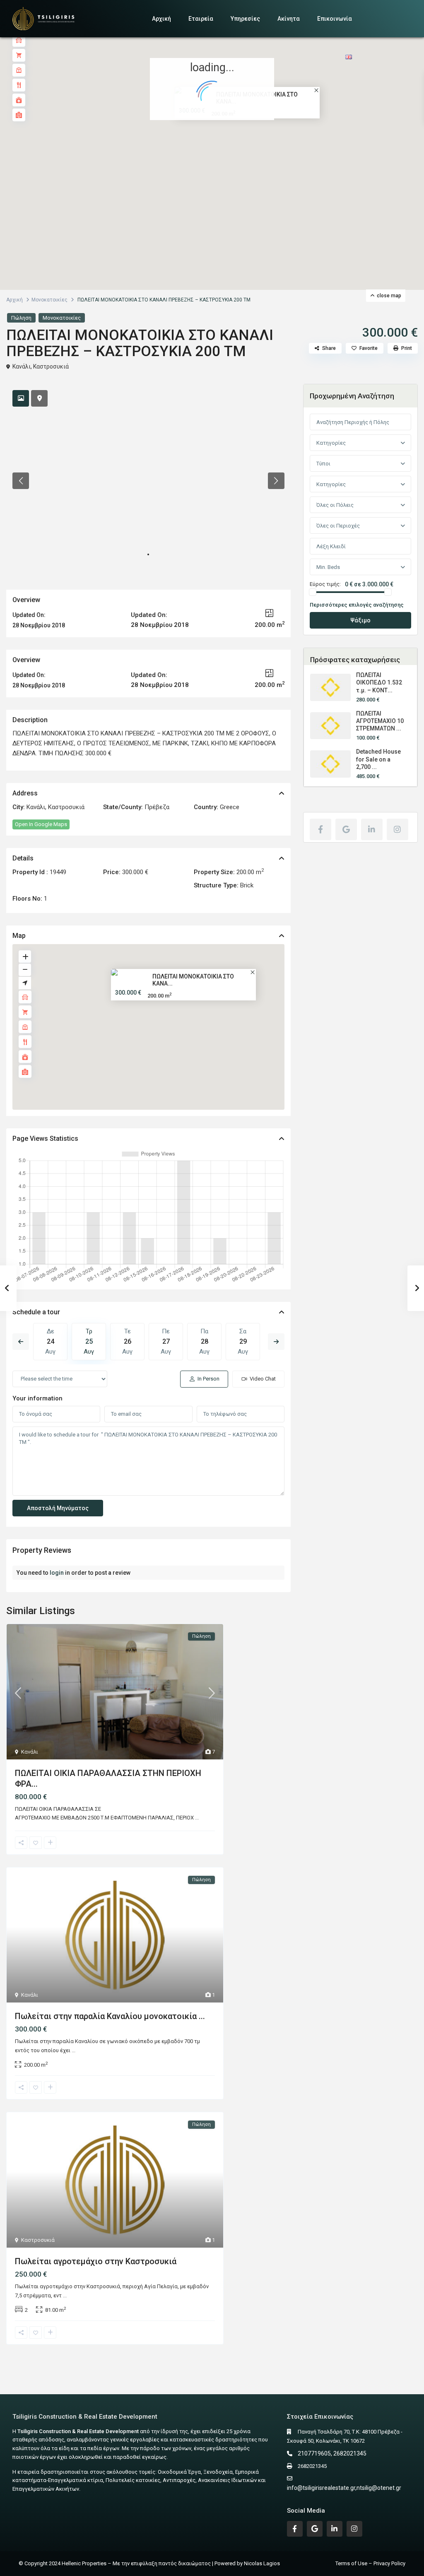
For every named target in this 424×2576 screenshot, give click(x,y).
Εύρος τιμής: (325, 584)
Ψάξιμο (360, 620)
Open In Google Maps (41, 824)
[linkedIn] (372, 829)
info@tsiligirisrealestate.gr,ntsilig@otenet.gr (344, 2488)
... (197, 1818)
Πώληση (21, 318)
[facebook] (320, 829)
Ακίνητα (289, 19)
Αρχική (161, 19)
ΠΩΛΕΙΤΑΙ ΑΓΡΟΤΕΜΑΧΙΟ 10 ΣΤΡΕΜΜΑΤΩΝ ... (380, 721)
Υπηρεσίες (245, 19)
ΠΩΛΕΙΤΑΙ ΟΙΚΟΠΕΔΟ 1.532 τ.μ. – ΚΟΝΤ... (379, 682)
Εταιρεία (201, 19)
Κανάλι (22, 366)
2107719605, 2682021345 (332, 2453)
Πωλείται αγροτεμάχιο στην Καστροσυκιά (96, 2261)
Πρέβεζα (157, 807)
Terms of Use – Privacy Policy (370, 2563)
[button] (230, 149)
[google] (346, 829)
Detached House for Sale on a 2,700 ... (378, 759)
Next (276, 1342)
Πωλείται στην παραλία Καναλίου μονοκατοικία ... (110, 2016)
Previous (21, 1342)
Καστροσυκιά (51, 366)
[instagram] (397, 829)
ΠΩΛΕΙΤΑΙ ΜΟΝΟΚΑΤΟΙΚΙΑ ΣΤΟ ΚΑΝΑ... (193, 980)
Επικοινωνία (335, 19)
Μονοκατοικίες (49, 300)
